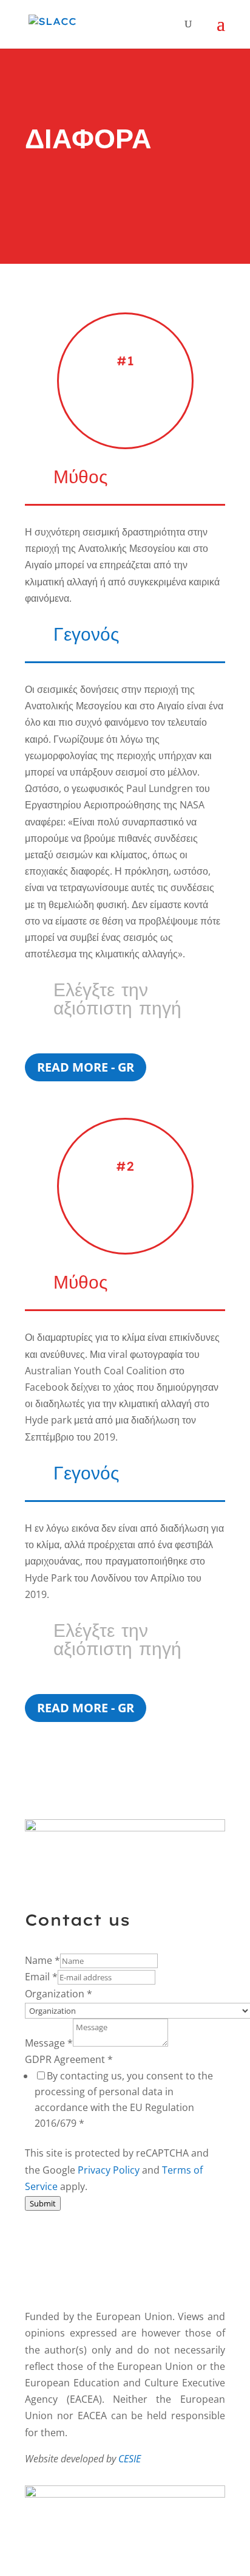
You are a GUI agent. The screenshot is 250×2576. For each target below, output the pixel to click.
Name (42, 1960)
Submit (43, 2203)
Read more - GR (86, 1067)
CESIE (130, 2459)
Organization (59, 1994)
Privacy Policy (109, 2170)
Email (41, 1977)
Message (49, 2043)
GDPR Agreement (69, 2059)
